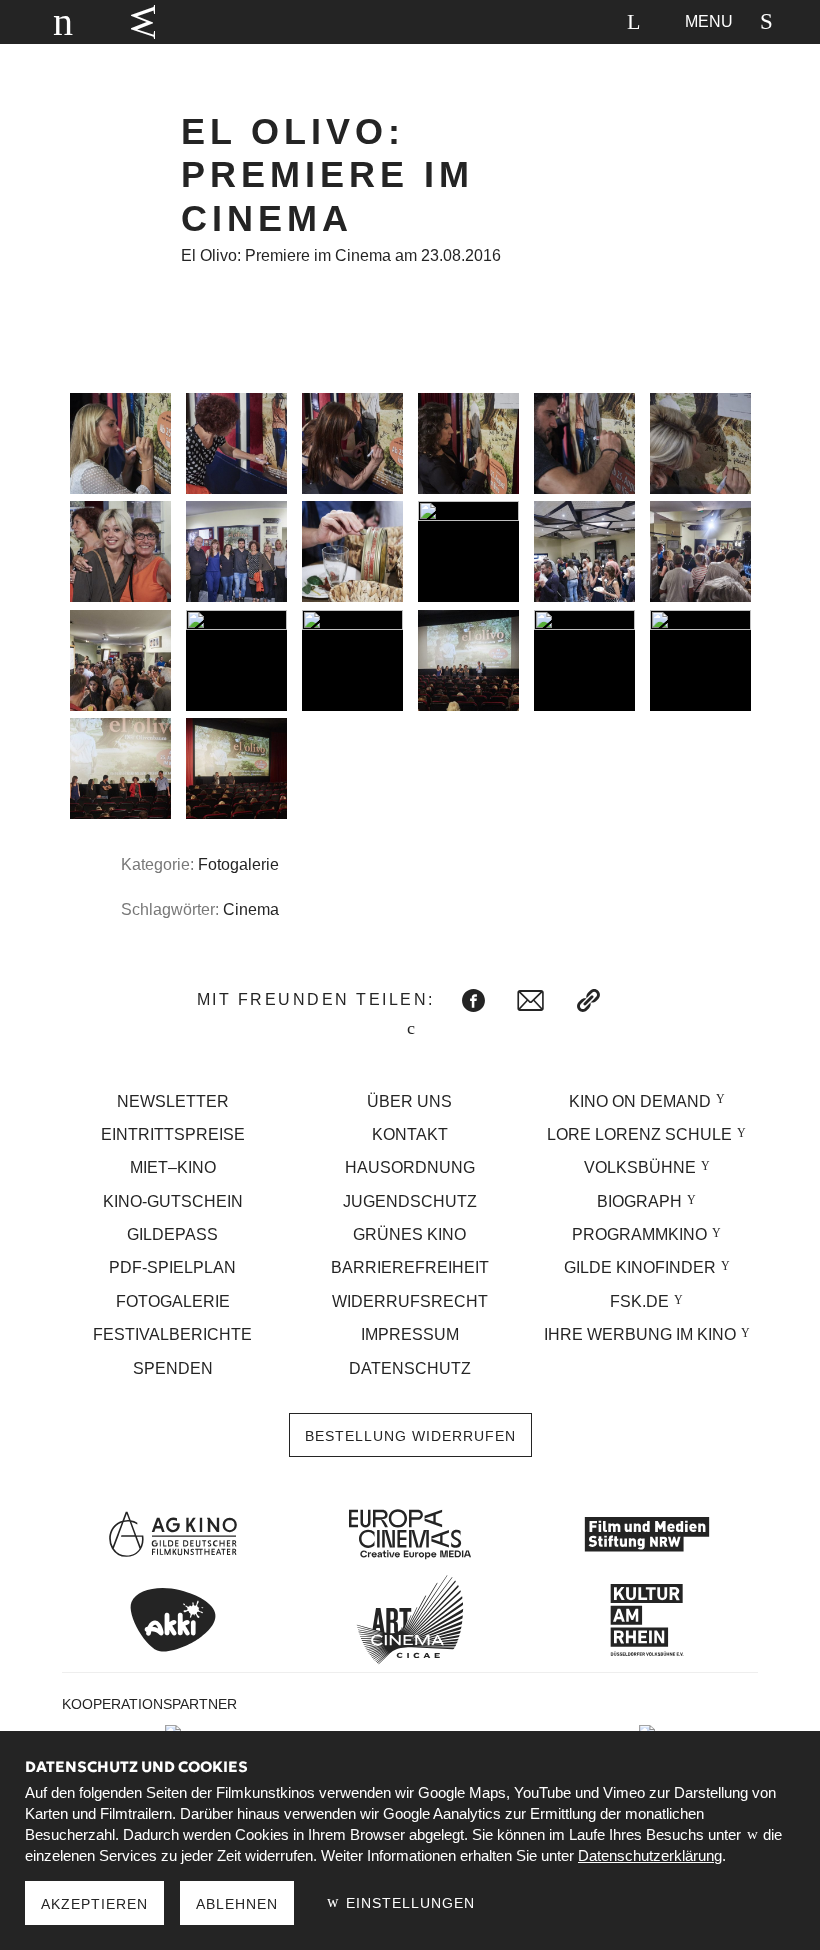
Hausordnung (410, 1167)
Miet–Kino (173, 1167)
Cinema (251, 909)
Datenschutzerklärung (650, 1855)
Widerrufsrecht (410, 1301)
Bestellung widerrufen (410, 1436)
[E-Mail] (530, 1000)
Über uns (409, 1101)
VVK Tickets (143, 22)
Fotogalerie (238, 864)
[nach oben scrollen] (410, 1030)
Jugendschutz (410, 1201)
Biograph (639, 1201)
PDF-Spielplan (172, 1267)
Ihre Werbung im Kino (640, 1334)
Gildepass (172, 1234)
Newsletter (173, 1101)
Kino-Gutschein (173, 1201)
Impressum (410, 1334)
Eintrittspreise (173, 1134)
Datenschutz (410, 1368)
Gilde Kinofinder (640, 1267)
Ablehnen (237, 1904)
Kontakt (410, 1134)
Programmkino (639, 1234)
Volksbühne (640, 1167)
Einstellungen (408, 1903)
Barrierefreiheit (410, 1267)
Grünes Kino (409, 1234)
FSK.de (639, 1301)
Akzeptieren (94, 1904)
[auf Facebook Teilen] (473, 1000)
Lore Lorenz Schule (639, 1134)
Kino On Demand (640, 1101)
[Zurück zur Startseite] (54, 22)
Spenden (173, 1368)
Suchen (633, 22)
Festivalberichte (172, 1334)
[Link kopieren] (588, 1000)
